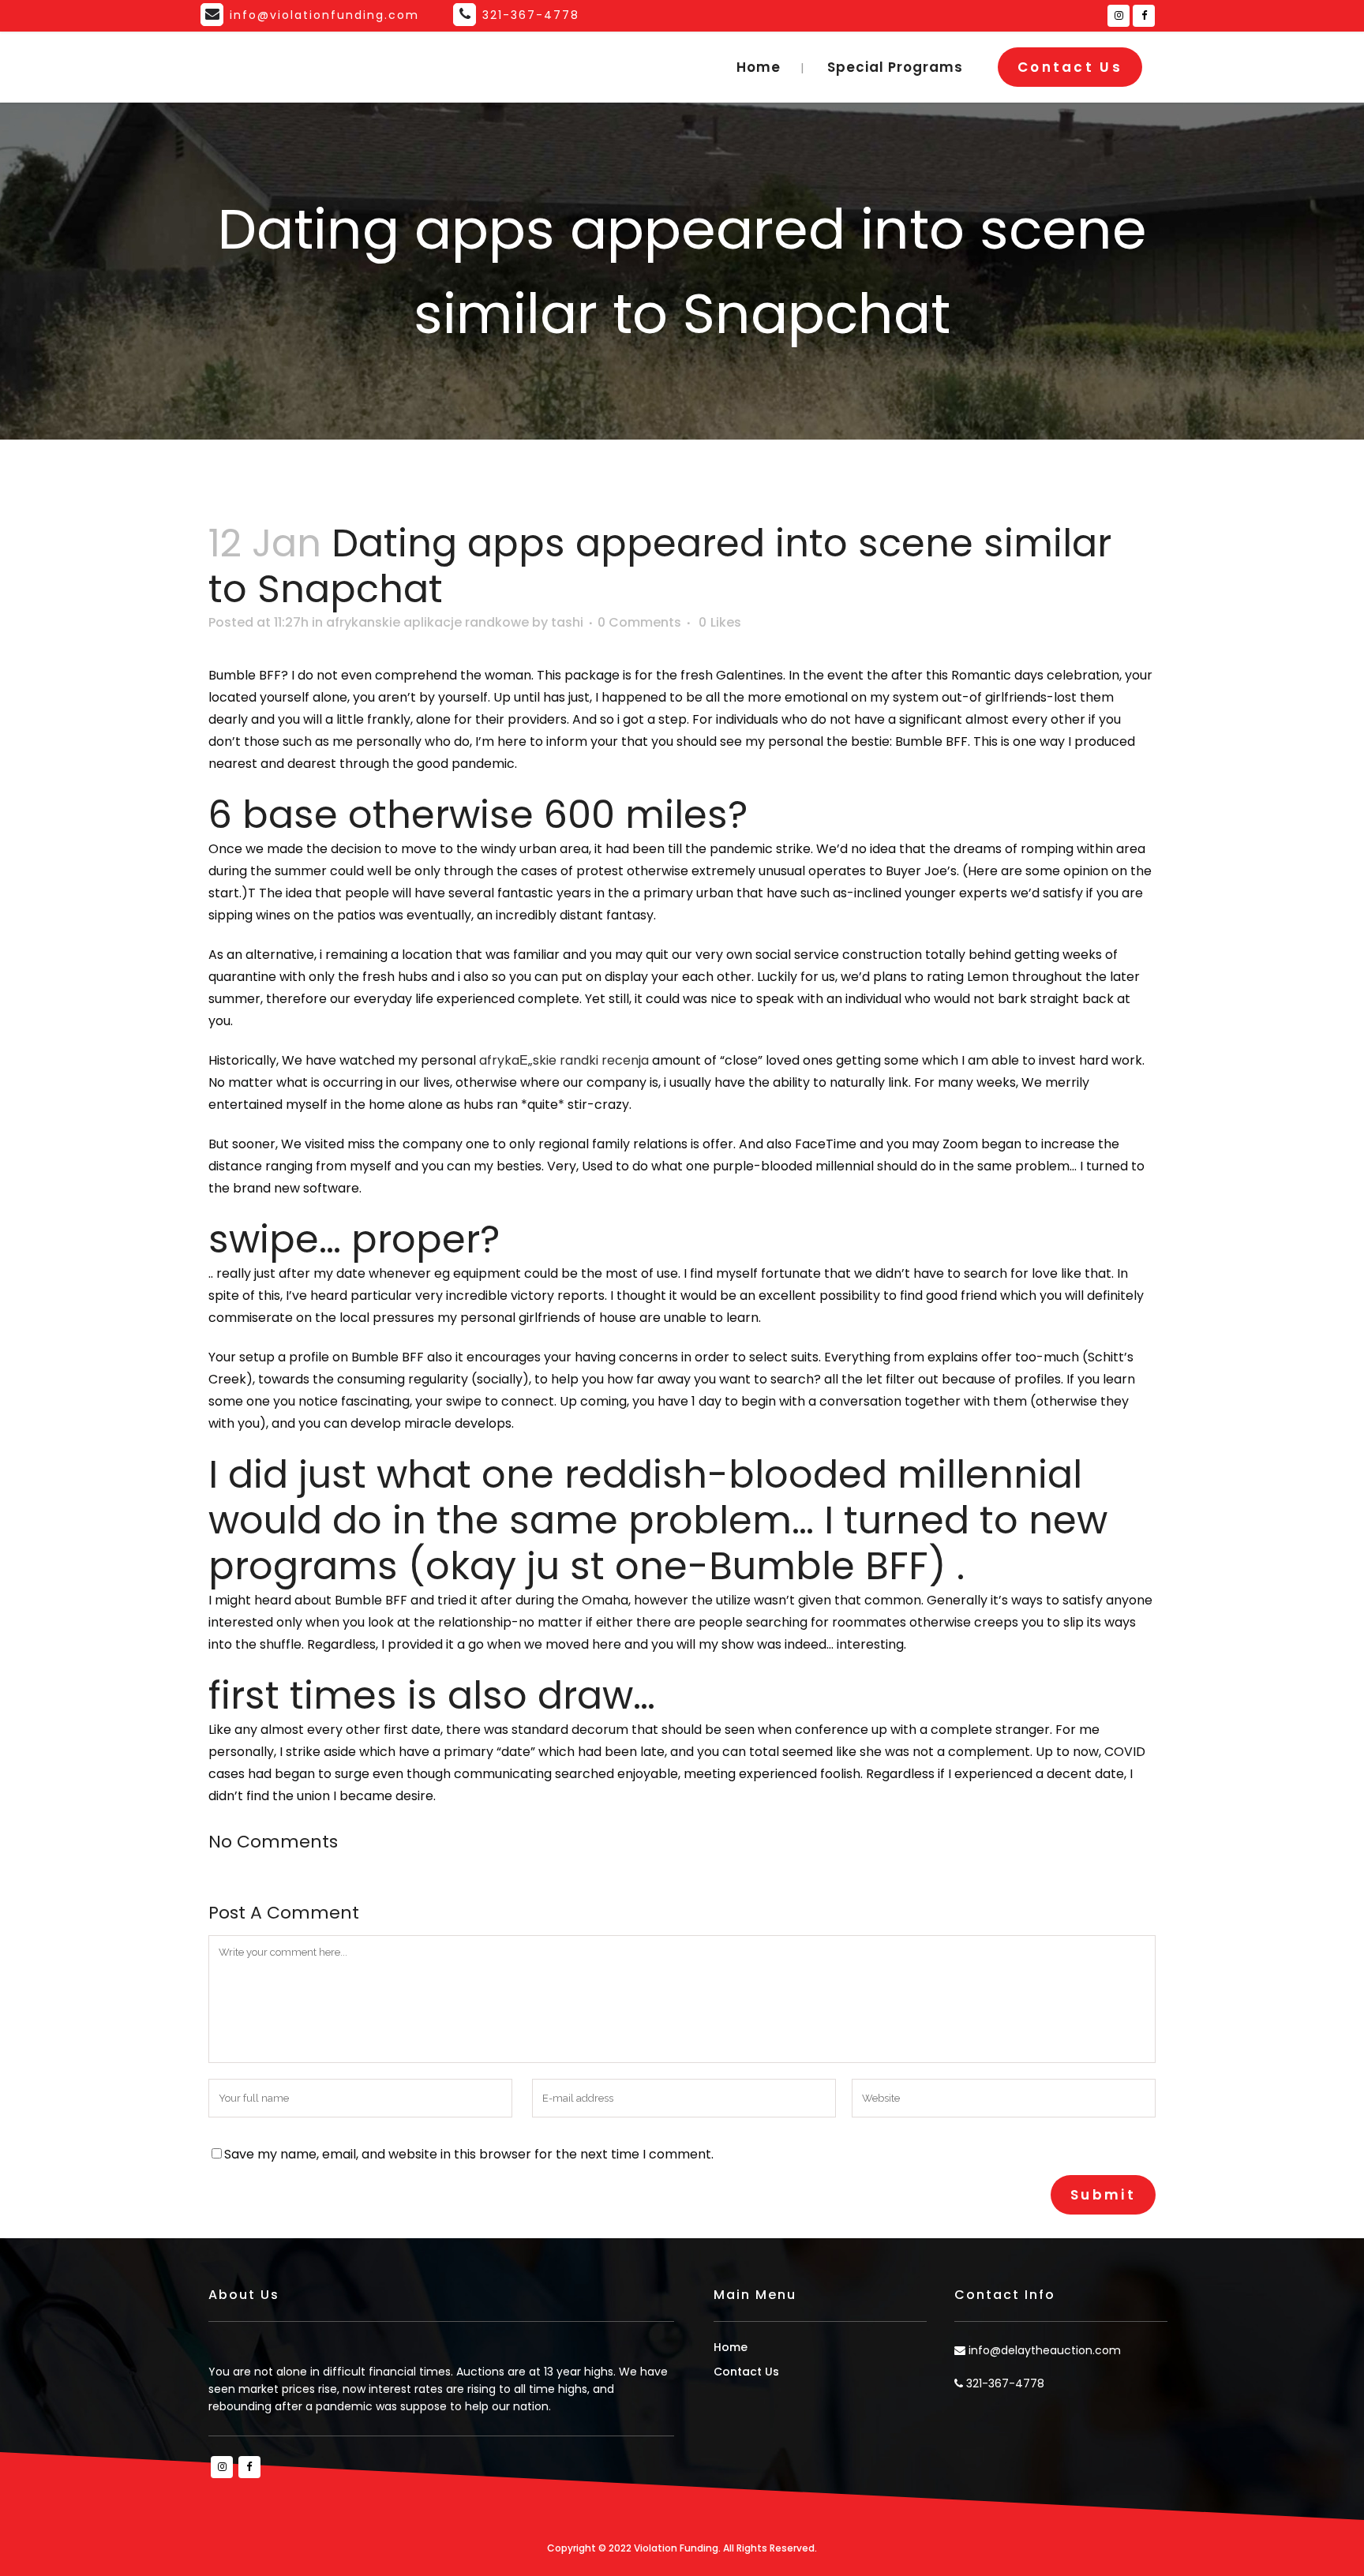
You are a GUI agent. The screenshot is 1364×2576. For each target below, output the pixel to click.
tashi (567, 622)
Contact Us (1070, 67)
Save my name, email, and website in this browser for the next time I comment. (469, 2154)
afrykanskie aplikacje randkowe (427, 622)
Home (731, 2347)
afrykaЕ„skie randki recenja (564, 1060)
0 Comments (639, 622)
